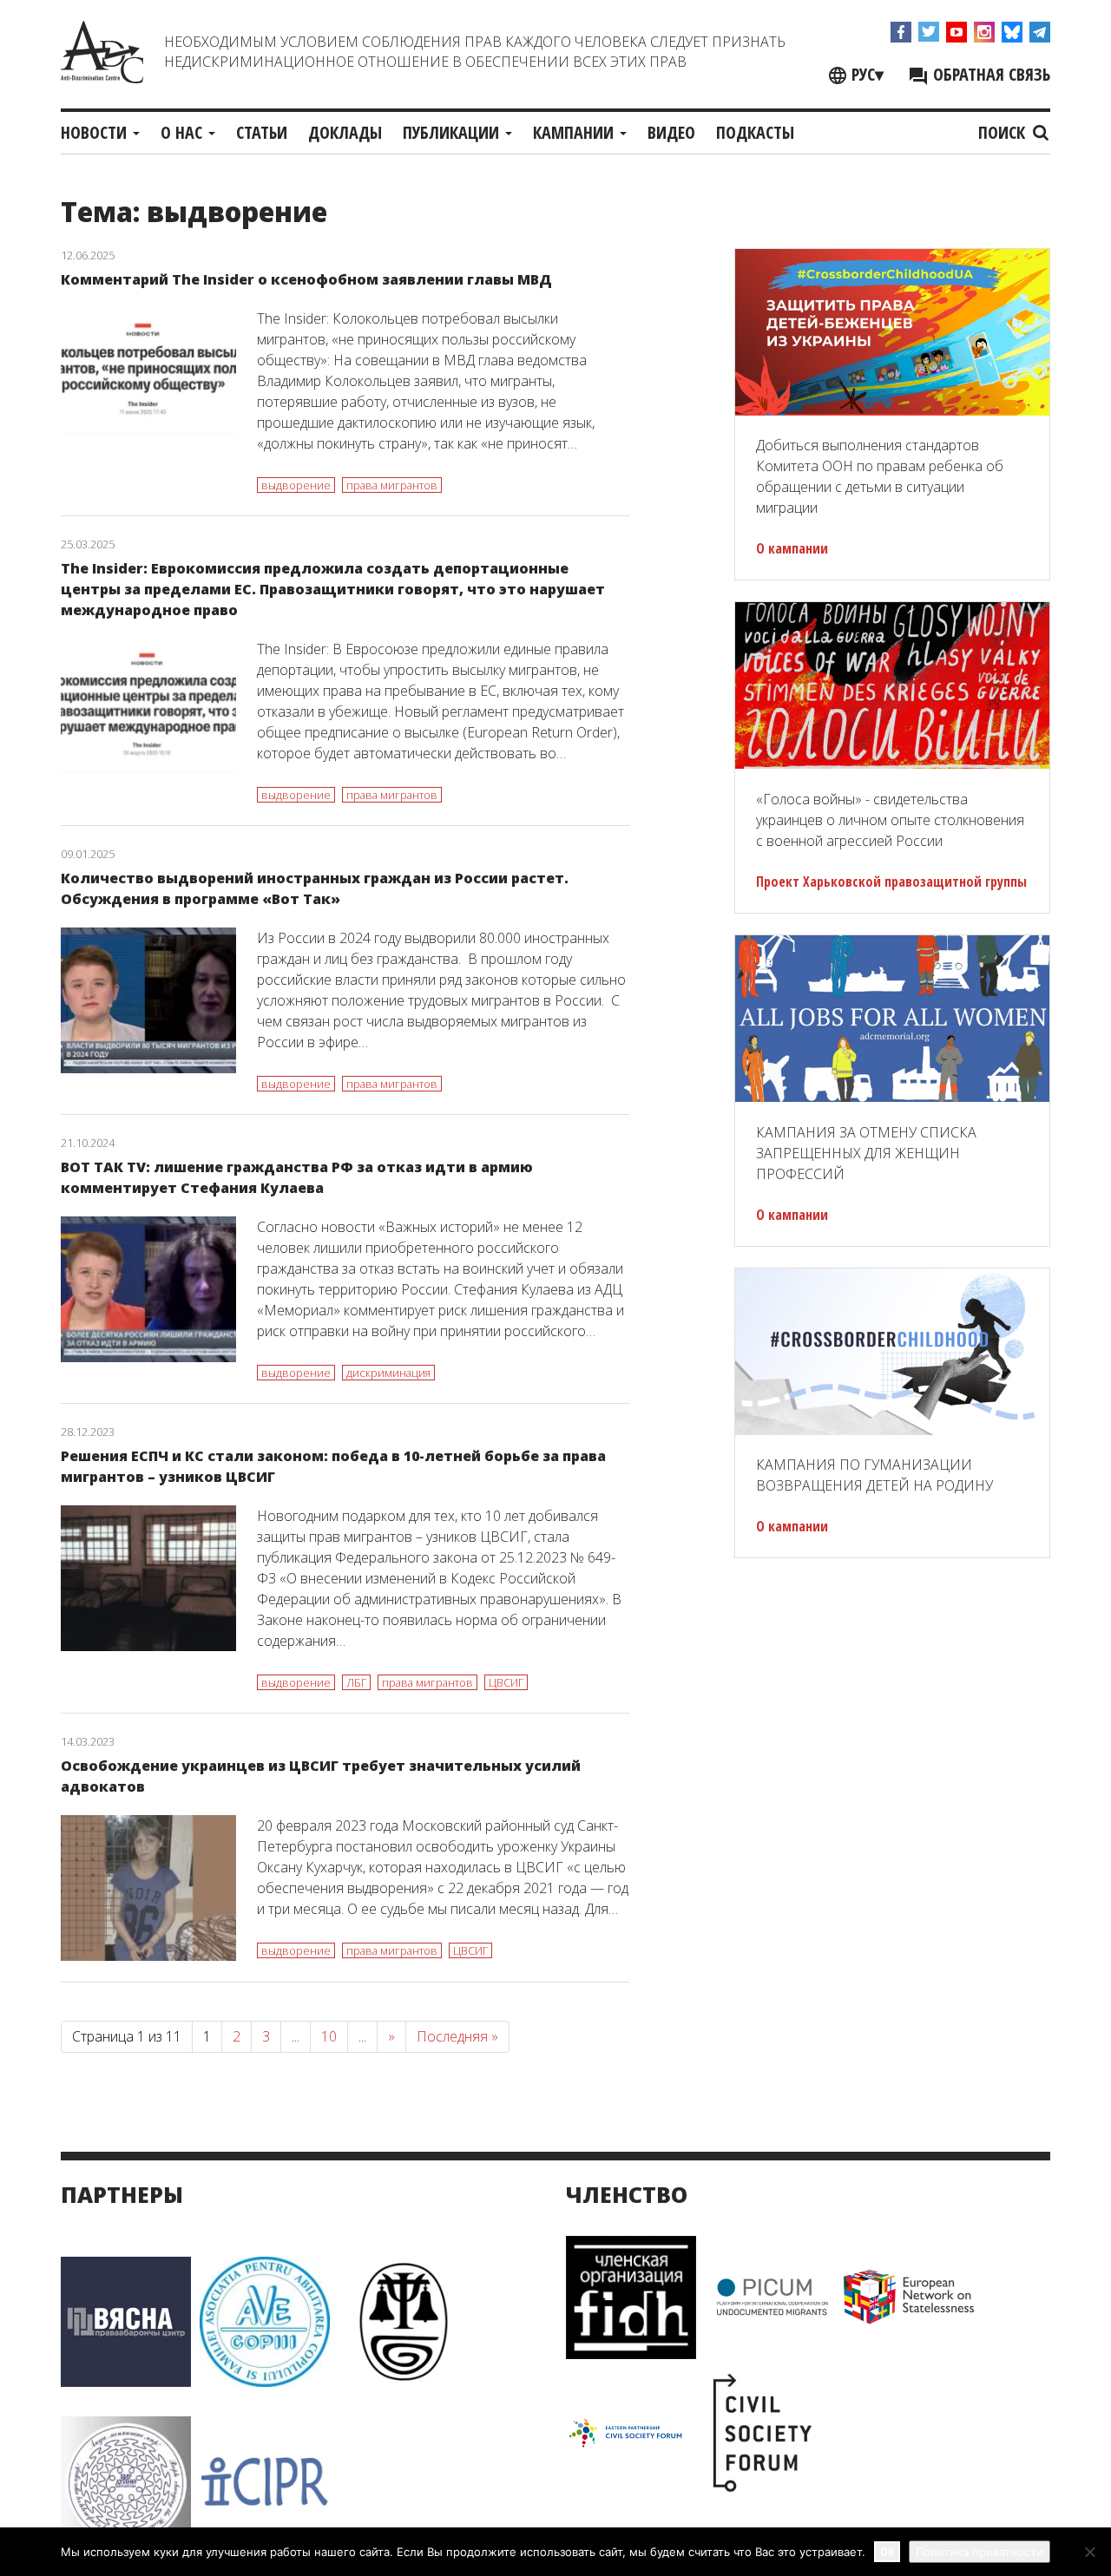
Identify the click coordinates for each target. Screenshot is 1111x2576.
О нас (184, 132)
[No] (1089, 2552)
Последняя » (457, 2036)
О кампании (792, 548)
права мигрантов (392, 485)
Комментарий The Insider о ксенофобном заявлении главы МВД (306, 279)
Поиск (1004, 132)
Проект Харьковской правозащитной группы (891, 882)
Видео (671, 132)
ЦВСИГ (506, 1682)
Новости (96, 132)
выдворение (296, 485)
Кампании (575, 132)
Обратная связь (989, 74)
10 (329, 2036)
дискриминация (388, 1373)
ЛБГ (356, 1682)
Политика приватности (980, 2552)
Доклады (345, 132)
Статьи (262, 132)
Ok (887, 2551)
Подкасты (755, 132)
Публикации (453, 132)
